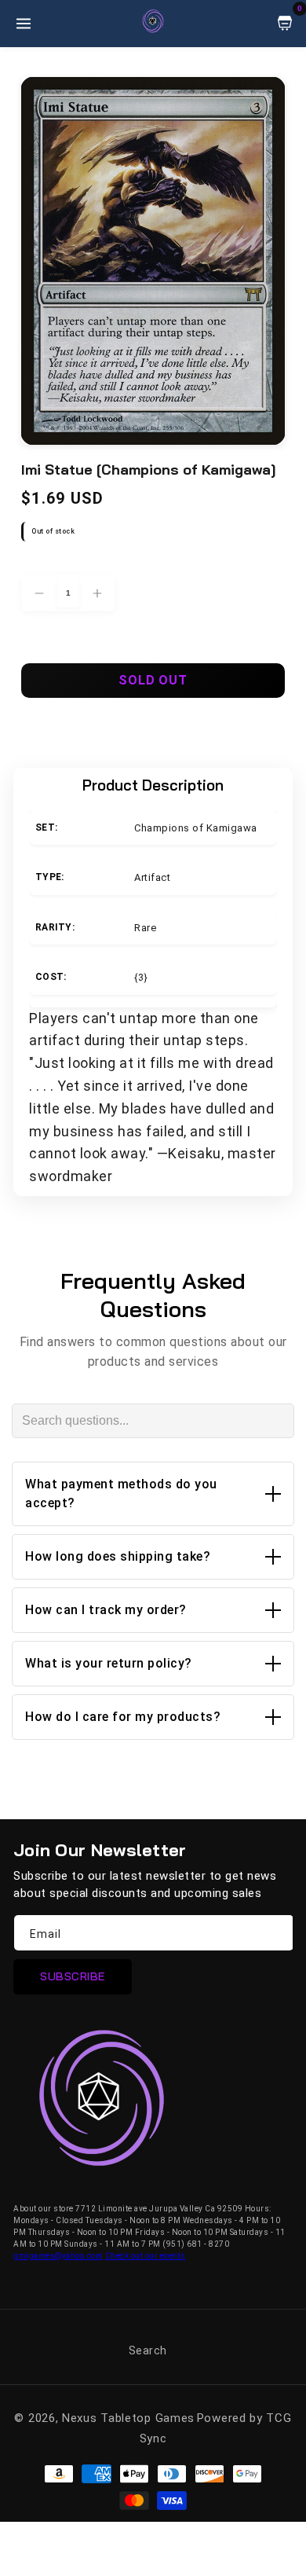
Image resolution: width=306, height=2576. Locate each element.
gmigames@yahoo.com (58, 2256)
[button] (153, 1494)
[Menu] (24, 24)
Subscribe (73, 1976)
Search (148, 2350)
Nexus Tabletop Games (128, 2418)
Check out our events (146, 2256)
